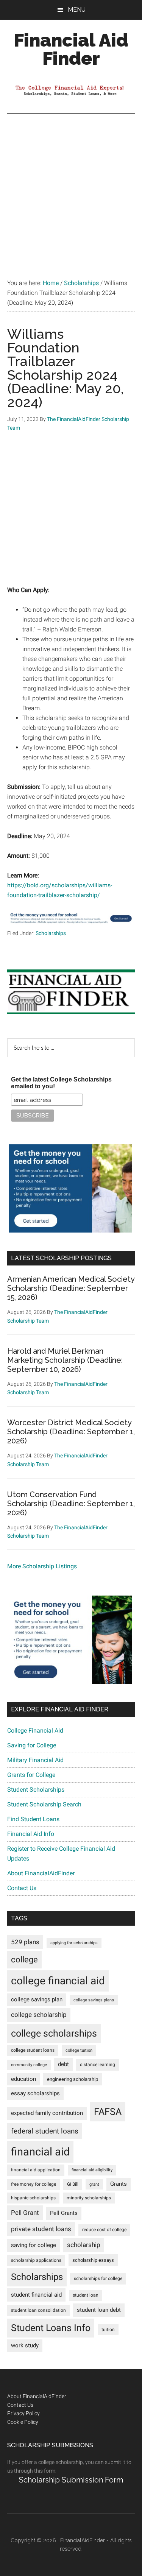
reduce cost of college (104, 2230)
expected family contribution (47, 2113)
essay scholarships (35, 2094)
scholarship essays (93, 2260)
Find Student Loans (33, 1819)
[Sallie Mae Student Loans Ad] (71, 924)
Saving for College (32, 1745)
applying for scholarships (74, 1943)
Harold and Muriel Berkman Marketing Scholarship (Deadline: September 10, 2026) (65, 1360)
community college (29, 2065)
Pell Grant (25, 2213)
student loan (86, 2295)
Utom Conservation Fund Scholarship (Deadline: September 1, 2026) (71, 1504)
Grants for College (31, 1775)
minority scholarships (89, 2198)
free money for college (34, 2184)
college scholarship (39, 2015)
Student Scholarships (36, 1790)
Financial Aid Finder (71, 49)
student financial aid (36, 2295)
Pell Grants (64, 2213)
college (24, 1960)
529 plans (25, 1942)
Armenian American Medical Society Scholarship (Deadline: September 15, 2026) (71, 1288)
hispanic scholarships (33, 2198)
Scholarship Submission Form (71, 2480)
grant (94, 2184)
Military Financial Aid (35, 1760)
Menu (77, 10)
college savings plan (37, 2000)
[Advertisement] (71, 188)
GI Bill (73, 2184)
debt (63, 2064)
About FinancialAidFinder (41, 1873)
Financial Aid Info (31, 1834)
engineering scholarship (73, 2079)
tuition (108, 2330)
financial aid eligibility (92, 2170)
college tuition (79, 2050)
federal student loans (45, 2131)
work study (25, 2346)
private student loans (41, 2229)
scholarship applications (36, 2260)
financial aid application (36, 2170)
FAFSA (108, 2112)
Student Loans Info (51, 2328)
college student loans (33, 2050)
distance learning (98, 2065)
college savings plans (94, 2000)
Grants (119, 2184)
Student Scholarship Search (44, 1804)
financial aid (40, 2152)
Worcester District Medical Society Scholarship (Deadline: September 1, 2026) (71, 1432)
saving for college (34, 2245)
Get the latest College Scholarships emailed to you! (61, 1083)
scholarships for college (98, 2278)
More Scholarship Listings (42, 1566)
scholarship (84, 2245)
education (23, 2079)
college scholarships (54, 2033)
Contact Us (22, 1888)
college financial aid (58, 1981)
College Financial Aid (35, 1731)
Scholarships (51, 933)
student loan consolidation (38, 2310)
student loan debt (99, 2310)
